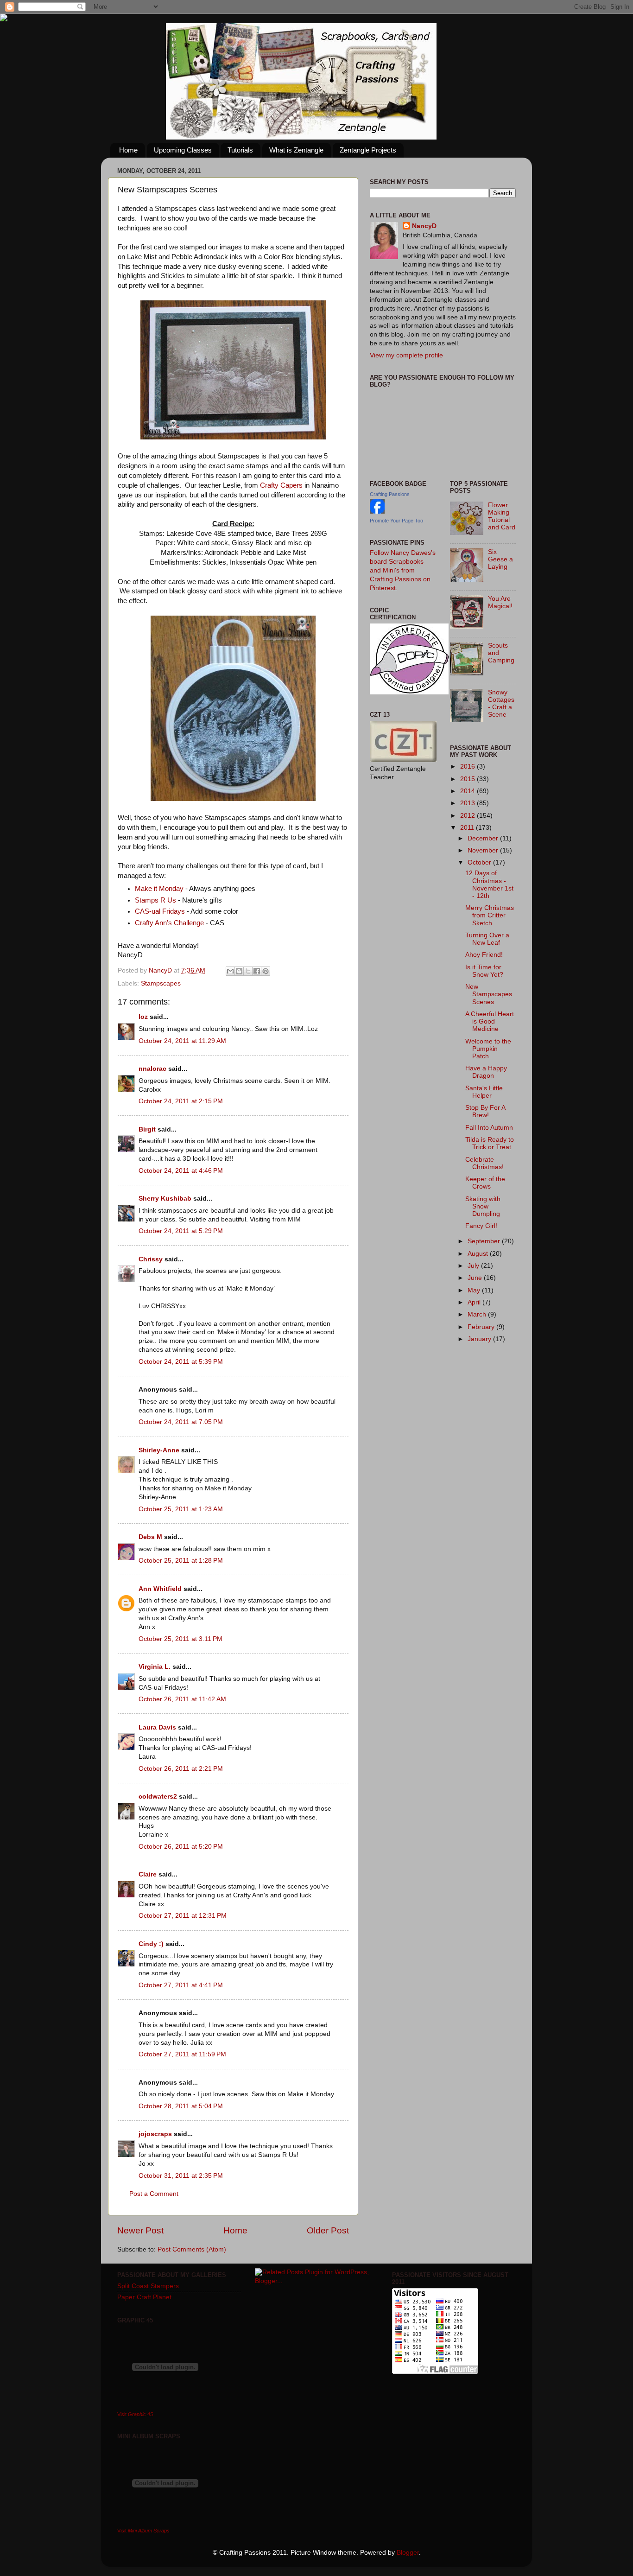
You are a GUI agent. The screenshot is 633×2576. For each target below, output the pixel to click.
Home (128, 150)
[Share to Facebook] (257, 971)
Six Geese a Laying (500, 559)
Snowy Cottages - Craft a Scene (501, 704)
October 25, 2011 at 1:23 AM (181, 1509)
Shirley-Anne (159, 1450)
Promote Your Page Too (396, 521)
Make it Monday (159, 889)
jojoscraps (155, 2134)
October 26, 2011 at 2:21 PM (181, 1769)
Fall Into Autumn (489, 1128)
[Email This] (230, 971)
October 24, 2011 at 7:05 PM (181, 1422)
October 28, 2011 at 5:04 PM (181, 2106)
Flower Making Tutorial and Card (502, 516)
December (484, 838)
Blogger (408, 2553)
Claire (148, 1874)
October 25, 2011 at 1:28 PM (181, 1561)
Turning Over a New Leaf (487, 939)
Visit (135, 2414)
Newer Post (140, 2230)
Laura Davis (157, 1727)
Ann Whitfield (160, 1589)
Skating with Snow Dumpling (483, 1206)
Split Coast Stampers (148, 2286)
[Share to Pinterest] (266, 971)
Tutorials (240, 150)
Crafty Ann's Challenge (169, 923)
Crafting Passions (390, 494)
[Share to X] (248, 971)
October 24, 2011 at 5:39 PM (181, 1362)
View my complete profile (406, 355)
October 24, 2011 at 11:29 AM (182, 1041)
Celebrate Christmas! (484, 1163)
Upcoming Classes (183, 150)
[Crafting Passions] (377, 512)
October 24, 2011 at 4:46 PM (181, 1171)
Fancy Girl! (481, 1226)
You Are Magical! (500, 602)
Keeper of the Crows (485, 1183)
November (484, 850)
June (476, 1278)
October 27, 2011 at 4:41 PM (181, 1985)
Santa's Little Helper (484, 1092)
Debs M (150, 1537)
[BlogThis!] (239, 971)
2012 (468, 816)
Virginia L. (155, 1667)
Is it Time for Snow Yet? (484, 971)
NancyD (424, 226)
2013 (468, 803)
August (479, 1254)
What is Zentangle (296, 150)
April (475, 1302)
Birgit (147, 1129)
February (482, 1327)
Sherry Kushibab (165, 1199)
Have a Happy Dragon (486, 1072)
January (480, 1339)
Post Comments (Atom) (192, 2249)
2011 (468, 828)
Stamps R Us (155, 900)
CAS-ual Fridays (160, 911)
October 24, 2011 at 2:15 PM (181, 1101)
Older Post (328, 2230)
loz (143, 1017)
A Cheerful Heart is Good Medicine (490, 1021)
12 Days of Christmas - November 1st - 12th (489, 884)
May (475, 1290)
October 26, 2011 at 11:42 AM (182, 1699)
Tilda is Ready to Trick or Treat (490, 1143)
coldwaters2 (158, 1797)
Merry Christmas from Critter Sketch (490, 915)
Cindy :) (151, 1944)
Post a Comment (154, 2194)
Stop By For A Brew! (485, 1111)
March (478, 1314)
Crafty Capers (281, 485)
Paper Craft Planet (144, 2297)
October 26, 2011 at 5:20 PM (181, 1847)
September (485, 1241)
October (480, 862)
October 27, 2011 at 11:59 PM (182, 2054)
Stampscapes (161, 983)
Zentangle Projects (368, 150)
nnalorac (152, 1069)
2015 (468, 779)
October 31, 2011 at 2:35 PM (181, 2176)
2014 (468, 791)
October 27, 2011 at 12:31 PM (183, 1916)
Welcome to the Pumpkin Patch (488, 1049)
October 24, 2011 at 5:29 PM (181, 1231)
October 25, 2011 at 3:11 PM (180, 1639)
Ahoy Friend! (484, 955)
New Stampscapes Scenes (489, 994)
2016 (468, 766)
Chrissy (151, 1259)
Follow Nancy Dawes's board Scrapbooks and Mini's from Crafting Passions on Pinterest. (403, 570)
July (474, 1266)
